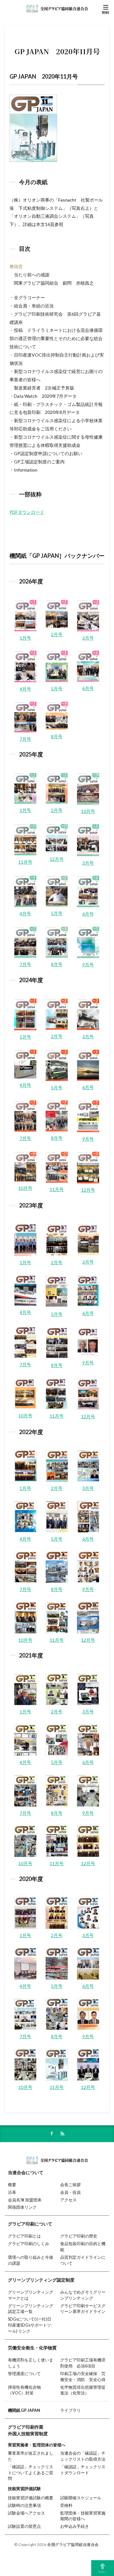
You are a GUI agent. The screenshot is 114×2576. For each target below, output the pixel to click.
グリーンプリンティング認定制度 (41, 2280)
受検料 (66, 2505)
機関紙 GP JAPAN (24, 2410)
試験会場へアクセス (26, 2513)
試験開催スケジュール (81, 2498)
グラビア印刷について (30, 2224)
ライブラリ (70, 2410)
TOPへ (103, 2572)
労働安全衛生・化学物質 (32, 2348)
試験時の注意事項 (24, 2505)
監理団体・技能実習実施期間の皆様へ (83, 2516)
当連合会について (26, 2172)
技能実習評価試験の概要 (31, 2498)
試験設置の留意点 (24, 2526)
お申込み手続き (75, 2526)
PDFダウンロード (27, 512)
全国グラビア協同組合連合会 (73, 2544)
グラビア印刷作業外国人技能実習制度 (28, 2430)
